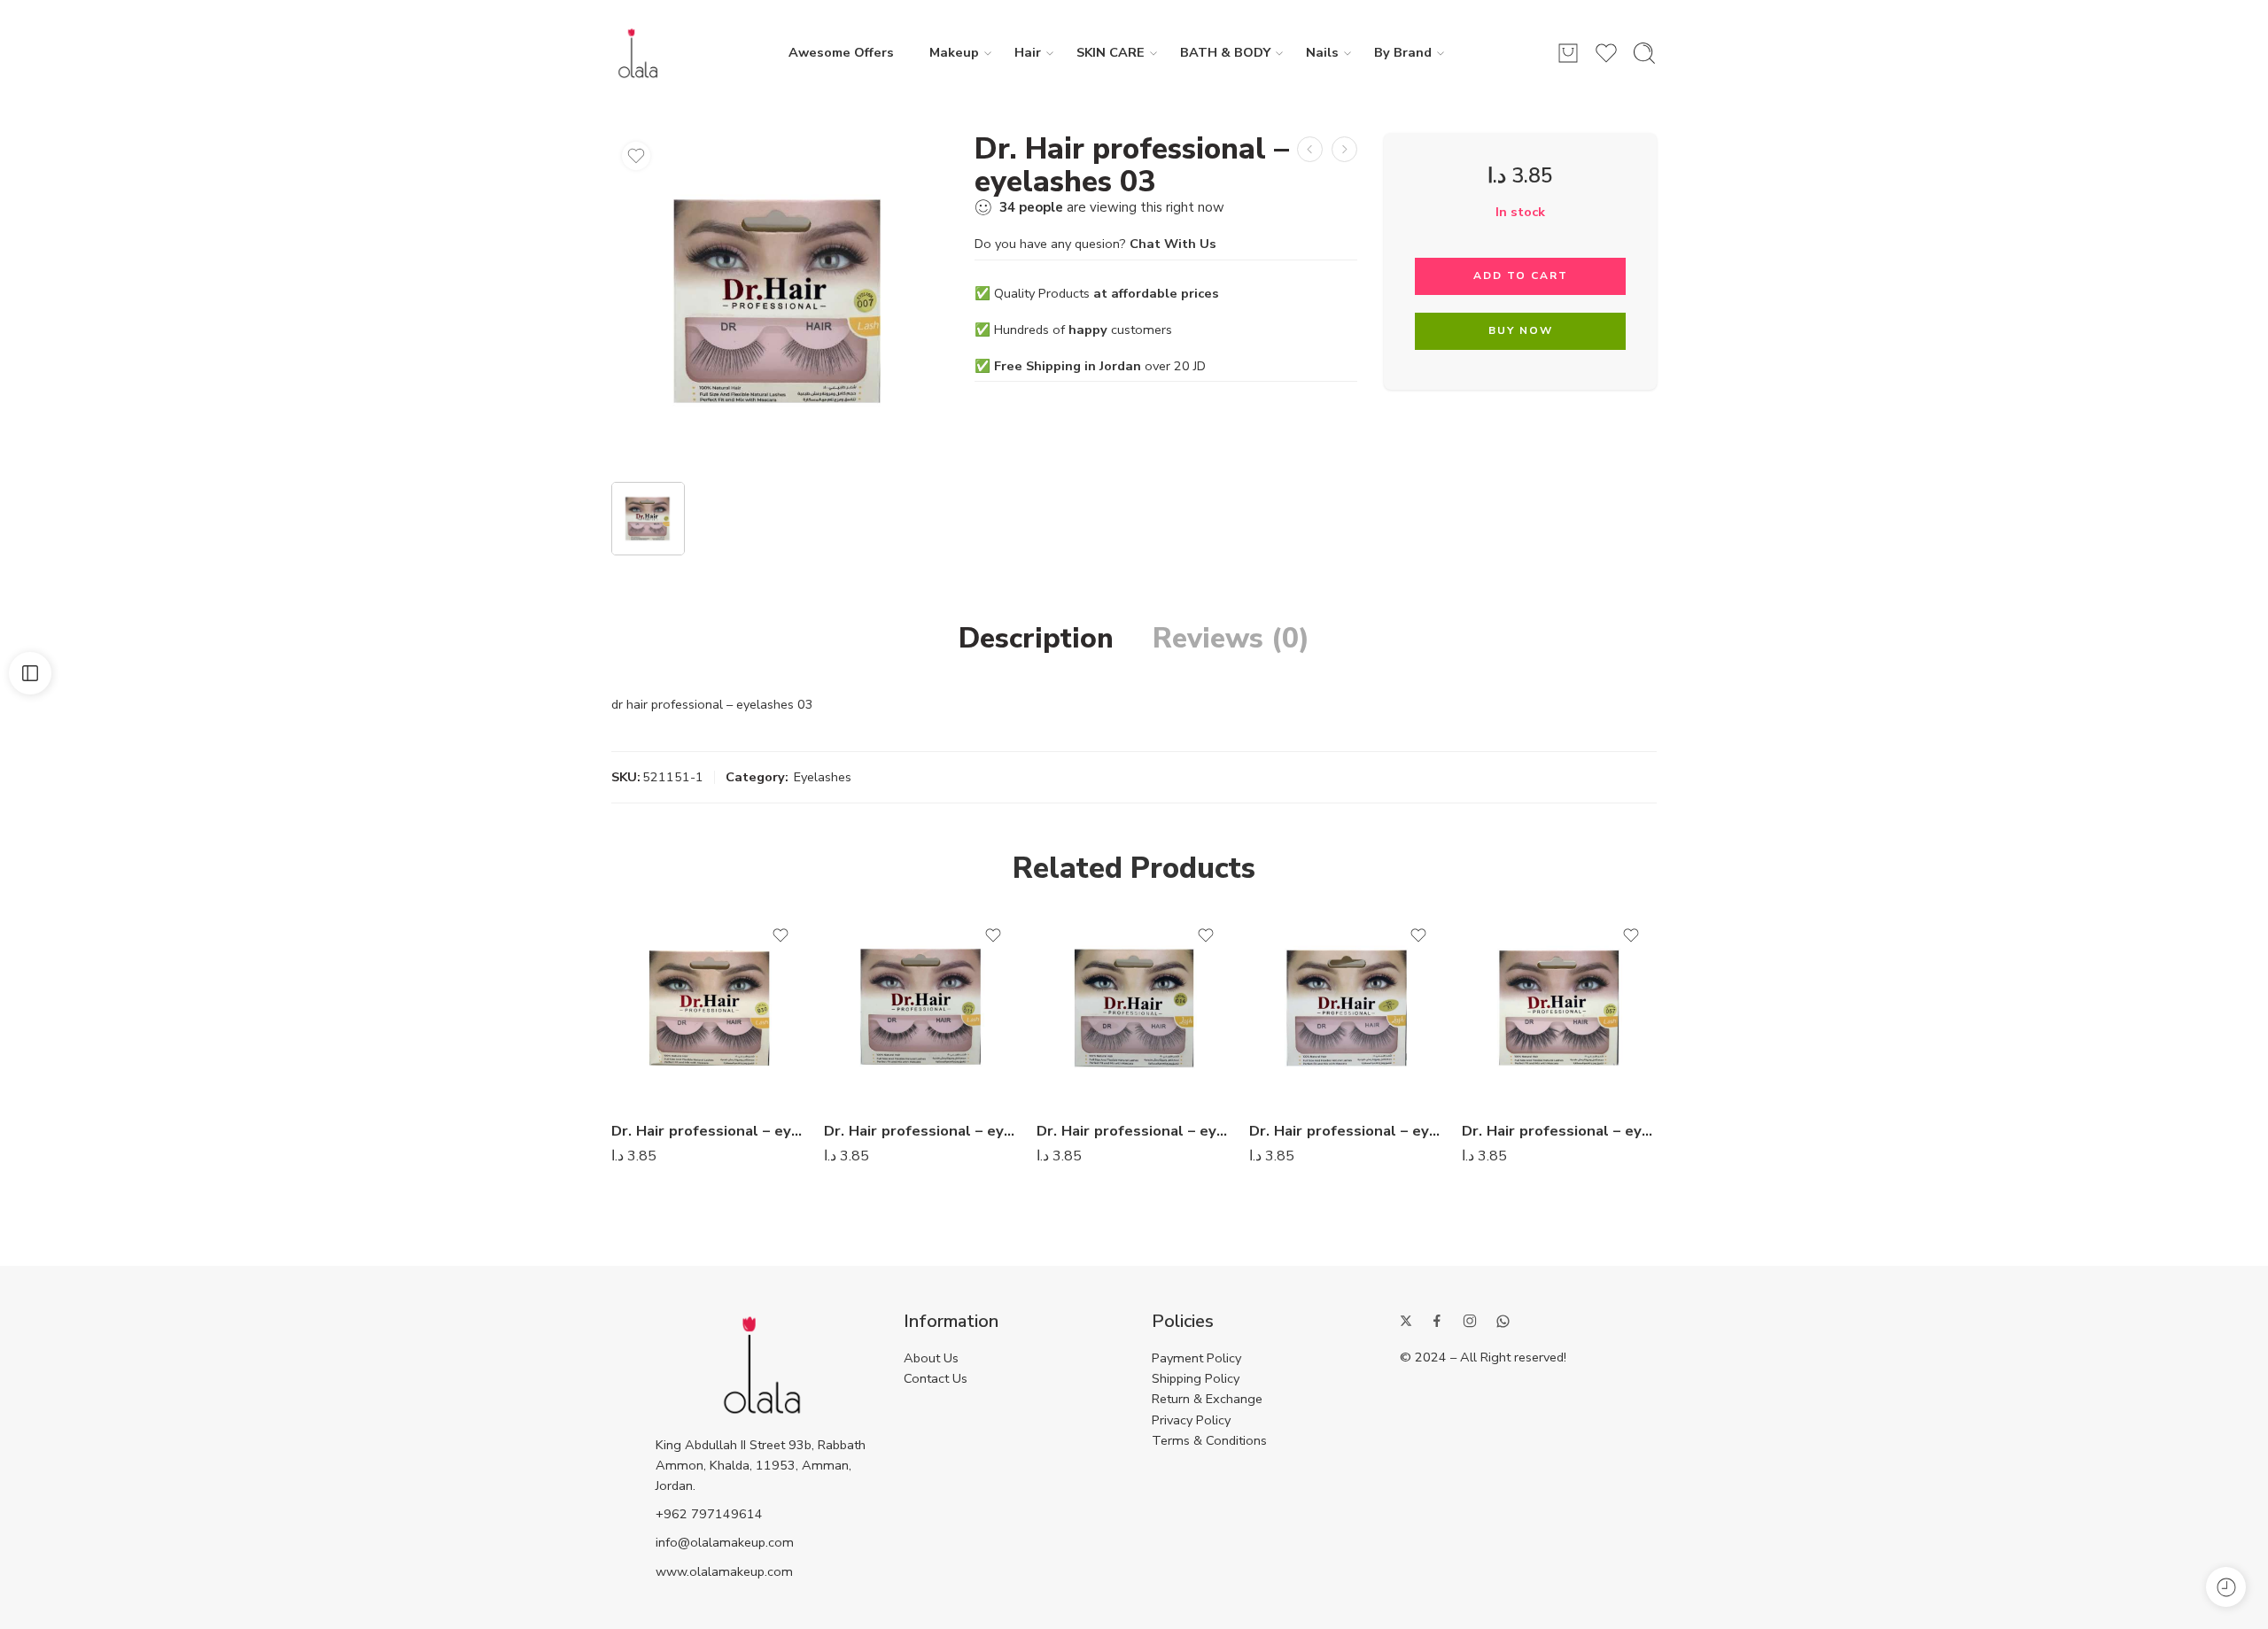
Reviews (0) (1231, 639)
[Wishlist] (636, 156)
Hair (1028, 52)
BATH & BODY (1225, 52)
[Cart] (1568, 53)
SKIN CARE (1111, 52)
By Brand (1403, 52)
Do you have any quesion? (1095, 244)
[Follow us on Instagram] (1470, 1321)
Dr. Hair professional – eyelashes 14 (921, 1131)
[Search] (1644, 53)
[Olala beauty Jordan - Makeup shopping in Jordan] (638, 53)
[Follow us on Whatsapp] (1503, 1321)
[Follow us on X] (1406, 1321)
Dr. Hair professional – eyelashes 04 (1559, 1131)
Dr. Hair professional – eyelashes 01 (1347, 1131)
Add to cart (1521, 275)
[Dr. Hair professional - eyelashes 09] (709, 1008)
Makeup (954, 52)
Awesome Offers (841, 52)
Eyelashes (823, 777)
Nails (1322, 52)
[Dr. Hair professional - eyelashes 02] (1310, 149)
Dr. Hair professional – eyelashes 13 (1134, 1131)
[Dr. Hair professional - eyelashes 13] (1134, 1008)
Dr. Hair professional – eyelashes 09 (709, 1131)
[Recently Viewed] (2226, 1587)
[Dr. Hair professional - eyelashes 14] (921, 1008)
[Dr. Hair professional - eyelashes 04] (1344, 149)
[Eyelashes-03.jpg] (780, 301)
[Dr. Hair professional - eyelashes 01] (1347, 1008)
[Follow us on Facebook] (1437, 1321)
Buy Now (1521, 330)
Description (1036, 639)
